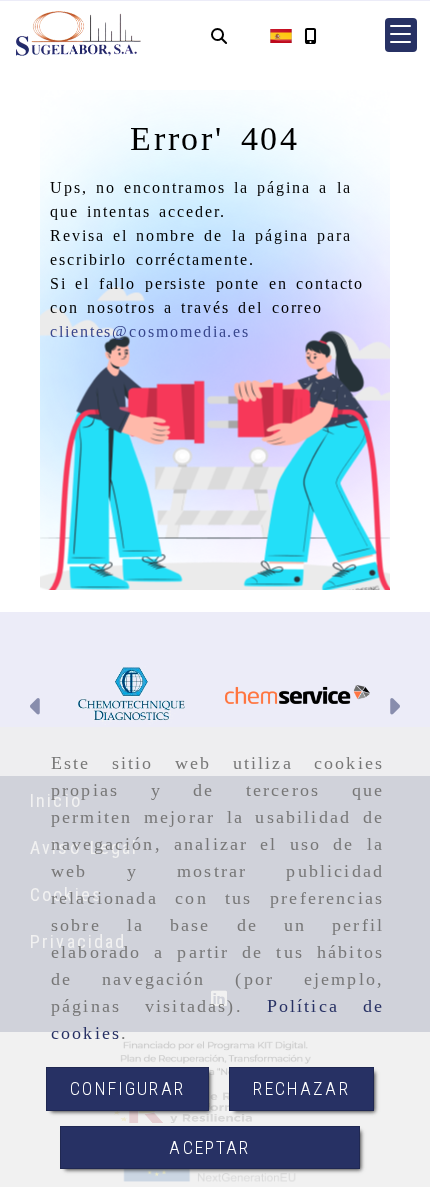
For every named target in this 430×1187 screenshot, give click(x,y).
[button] (401, 35)
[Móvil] (310, 35)
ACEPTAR (209, 1147)
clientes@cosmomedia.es (150, 331)
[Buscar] (219, 35)
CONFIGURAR (127, 1088)
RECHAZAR (301, 1088)
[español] (281, 34)
